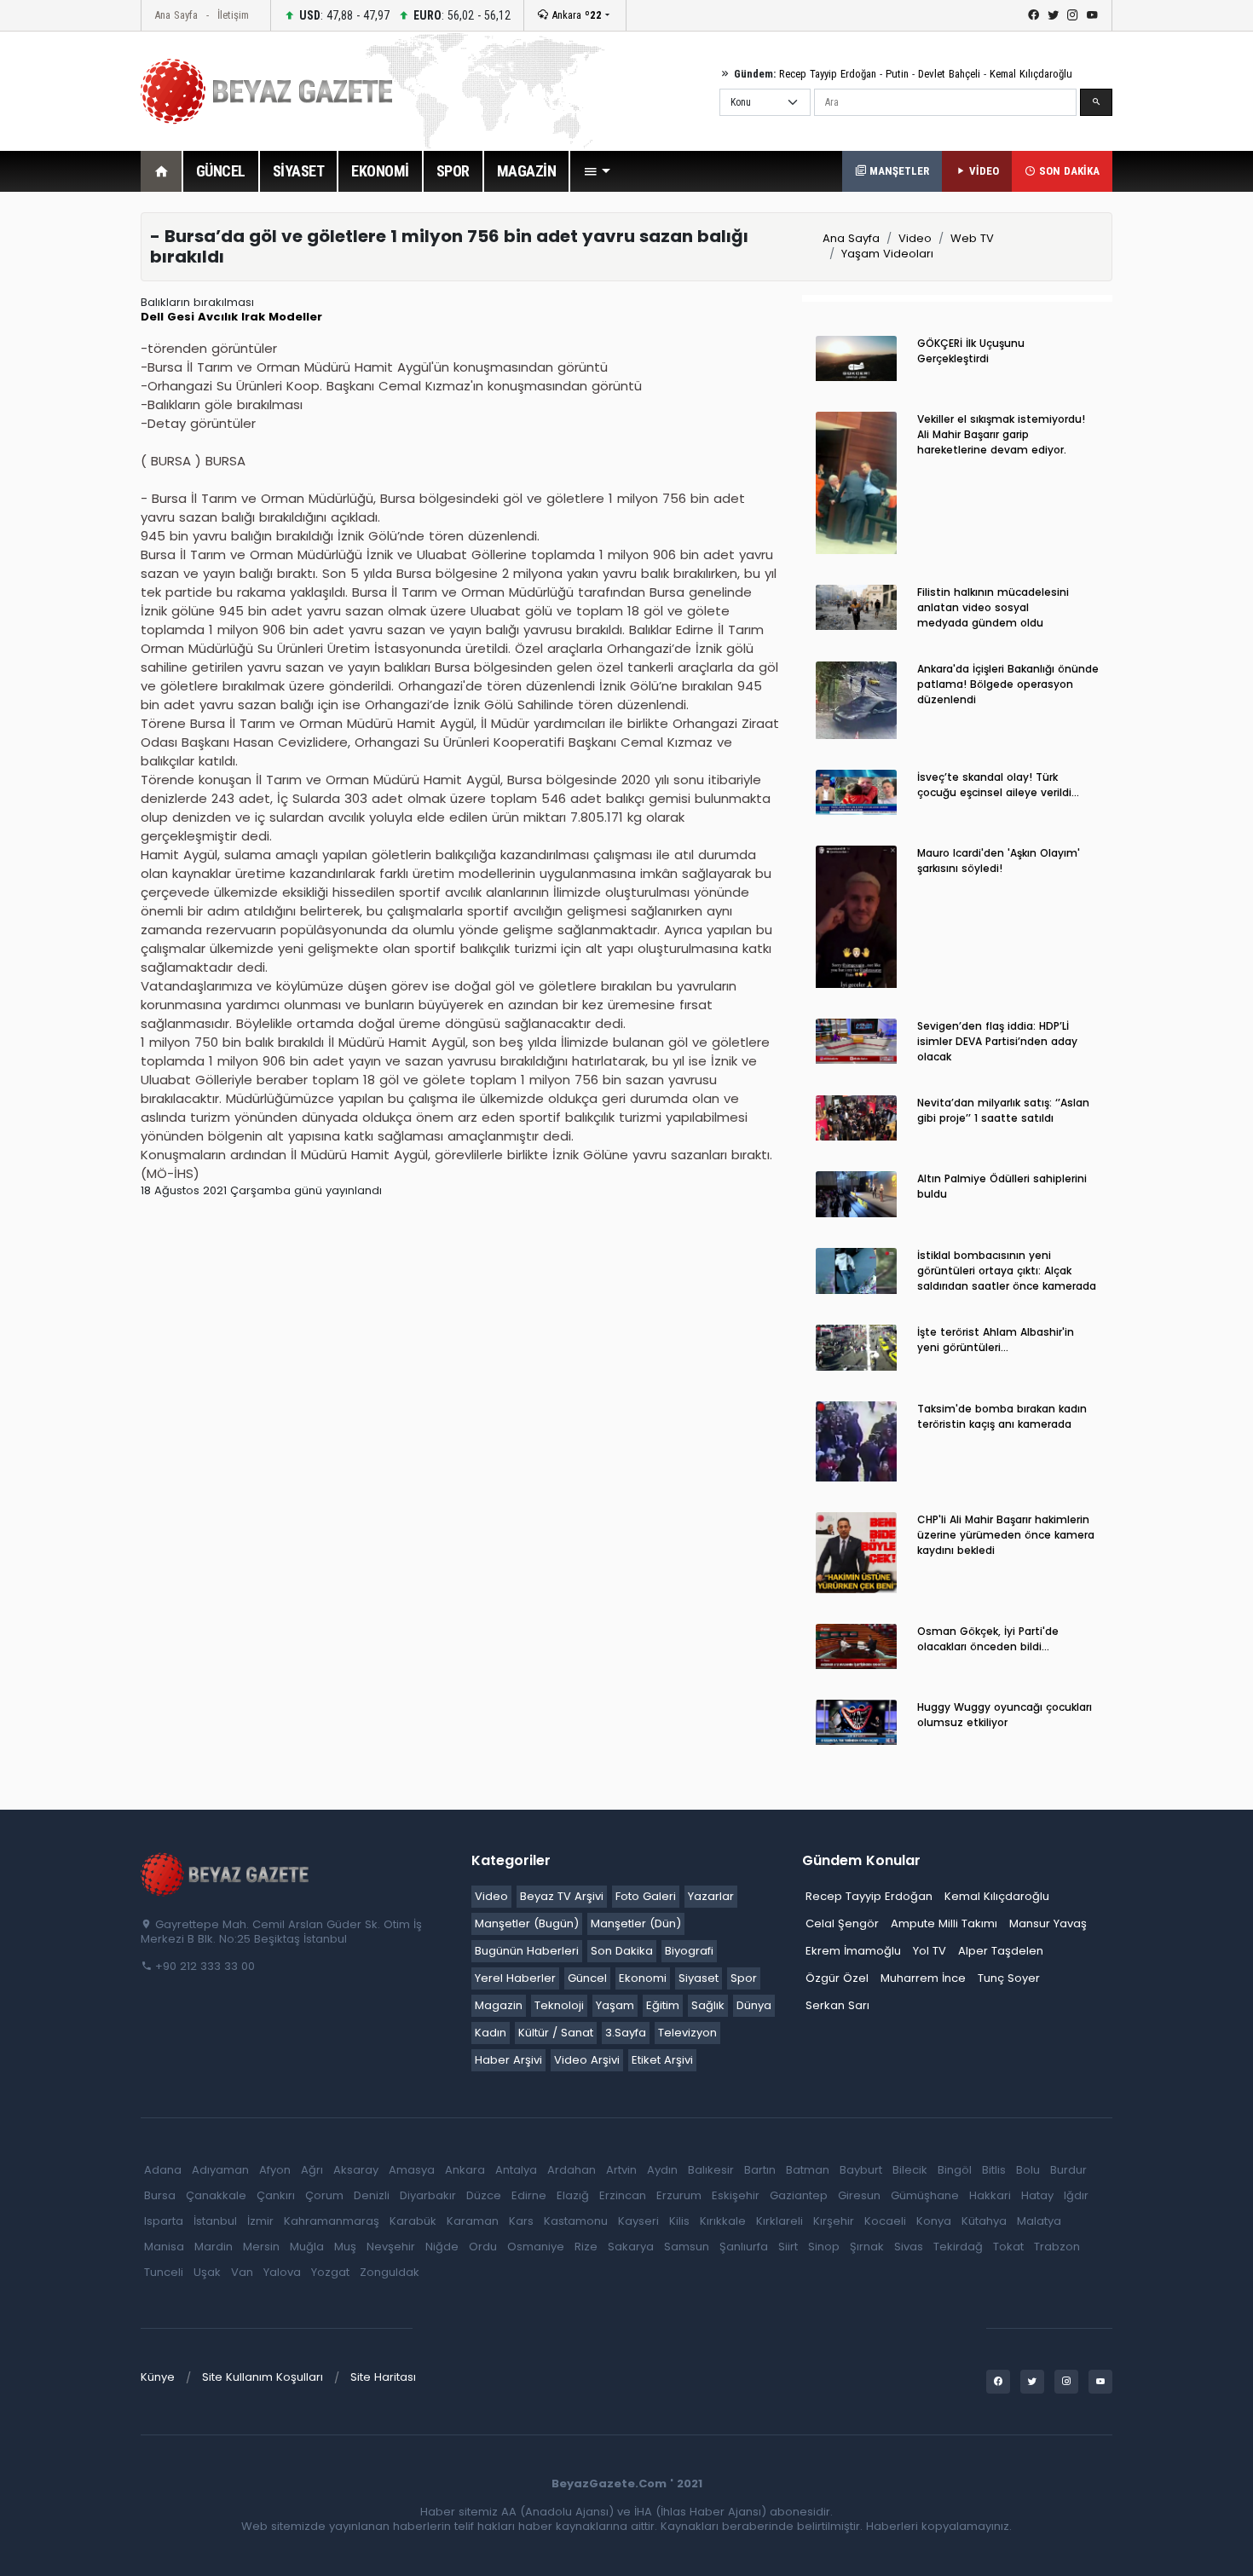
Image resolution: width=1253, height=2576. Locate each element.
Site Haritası (383, 2377)
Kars (521, 2221)
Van (242, 2272)
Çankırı (276, 2195)
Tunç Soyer (1009, 1978)
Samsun (687, 2247)
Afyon (275, 2170)
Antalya (516, 2170)
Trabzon (1057, 2247)
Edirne (529, 2195)
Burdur (1068, 2170)
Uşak (207, 2272)
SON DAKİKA (1068, 171)
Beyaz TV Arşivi (562, 1896)
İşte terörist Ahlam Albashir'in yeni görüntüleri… (996, 1340)
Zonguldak (390, 2272)
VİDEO (982, 171)
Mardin (214, 2247)
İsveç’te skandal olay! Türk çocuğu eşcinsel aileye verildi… (998, 785)
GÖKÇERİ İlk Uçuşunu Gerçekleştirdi (971, 351)
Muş (345, 2247)
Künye (158, 2377)
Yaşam (615, 2005)
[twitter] (1053, 15)
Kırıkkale (723, 2221)
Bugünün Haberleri (527, 1951)
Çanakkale (216, 2195)
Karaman (473, 2221)
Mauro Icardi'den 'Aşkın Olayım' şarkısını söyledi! (999, 861)
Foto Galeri (646, 1896)
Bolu (1028, 2170)
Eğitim (663, 2005)
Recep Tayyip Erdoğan (828, 74)
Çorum (324, 2195)
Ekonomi (643, 1978)
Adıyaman (220, 2170)
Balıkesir (711, 2170)
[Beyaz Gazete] (226, 1874)
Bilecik (910, 2170)
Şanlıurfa (744, 2247)
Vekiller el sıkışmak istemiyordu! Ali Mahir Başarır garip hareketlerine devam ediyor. (1001, 434)
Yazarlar (711, 1896)
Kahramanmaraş (332, 2221)
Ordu (483, 2247)
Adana (163, 2170)
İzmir (260, 2221)
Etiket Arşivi (662, 2060)
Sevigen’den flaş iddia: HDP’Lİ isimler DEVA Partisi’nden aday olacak (997, 1041)
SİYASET (299, 171)
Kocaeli (885, 2221)
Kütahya (984, 2221)
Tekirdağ (958, 2247)
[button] (597, 171)
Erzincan (623, 2195)
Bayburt (861, 2170)
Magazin (499, 2005)
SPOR (453, 171)
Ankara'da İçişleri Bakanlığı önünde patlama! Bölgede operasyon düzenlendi (1008, 684)
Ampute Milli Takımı (944, 1923)
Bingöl (955, 2170)
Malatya (1039, 2221)
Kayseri (638, 2221)
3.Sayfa (626, 2033)
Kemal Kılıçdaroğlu (1031, 74)
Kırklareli (780, 2221)
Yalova (282, 2272)
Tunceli (164, 2272)
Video (915, 238)
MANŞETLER (898, 171)
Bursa (160, 2195)
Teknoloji (559, 2005)
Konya (934, 2221)
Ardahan (572, 2170)
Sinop (824, 2247)
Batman (808, 2170)
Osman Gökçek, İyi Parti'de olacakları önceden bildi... (988, 1639)
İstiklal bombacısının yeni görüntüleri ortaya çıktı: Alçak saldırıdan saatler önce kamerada (1007, 1271)
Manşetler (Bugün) (527, 1923)
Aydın (662, 2170)
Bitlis (994, 2170)
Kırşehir (834, 2221)
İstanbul (215, 2221)
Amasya (412, 2170)
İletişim (233, 15)
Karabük (413, 2221)
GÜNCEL (221, 171)
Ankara (575, 15)
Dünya (754, 2005)
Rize (586, 2247)
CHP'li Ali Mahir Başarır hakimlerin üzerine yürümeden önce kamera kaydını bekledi (1006, 1535)
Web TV (972, 238)
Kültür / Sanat (556, 2033)
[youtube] (1092, 15)
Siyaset (699, 1978)
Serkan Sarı (837, 2005)
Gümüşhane (925, 2195)
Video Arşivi (587, 2060)
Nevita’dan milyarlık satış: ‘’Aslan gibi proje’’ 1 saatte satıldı (1003, 1110)
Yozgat (330, 2272)
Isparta (164, 2221)
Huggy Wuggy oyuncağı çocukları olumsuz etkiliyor (1005, 1715)
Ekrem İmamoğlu (853, 1951)
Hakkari (990, 2195)
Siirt (788, 2247)
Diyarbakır (428, 2195)
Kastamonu (576, 2221)
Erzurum (679, 2195)
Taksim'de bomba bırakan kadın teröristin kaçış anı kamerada (1002, 1416)
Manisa (164, 2247)
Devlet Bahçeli (949, 74)
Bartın (760, 2170)
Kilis (679, 2221)
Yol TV (930, 1951)
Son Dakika (622, 1951)
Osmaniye (536, 2247)
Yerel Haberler (515, 1978)
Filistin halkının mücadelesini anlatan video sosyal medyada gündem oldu (993, 607)
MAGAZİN (527, 171)
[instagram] (1073, 15)
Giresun (859, 2195)
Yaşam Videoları (887, 254)
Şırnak (867, 2247)
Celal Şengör (842, 1923)
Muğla (307, 2247)
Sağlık (708, 2005)
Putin (897, 74)
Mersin (261, 2247)
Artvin (621, 2170)
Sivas (909, 2247)
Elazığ (573, 2195)
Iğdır (1076, 2195)
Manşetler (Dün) (636, 1923)
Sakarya (631, 2247)
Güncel (587, 1978)
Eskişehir (736, 2195)
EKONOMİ (380, 171)
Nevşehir (391, 2247)
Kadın (491, 2033)
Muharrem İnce (923, 1978)
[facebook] (1034, 15)
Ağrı (312, 2170)
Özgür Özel (837, 1978)
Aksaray (356, 2170)
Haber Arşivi (508, 2060)
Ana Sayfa (176, 15)
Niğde (442, 2247)
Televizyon (687, 2033)
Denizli (372, 2195)
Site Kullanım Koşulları (263, 2377)
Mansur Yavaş (1048, 1923)
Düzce (484, 2195)
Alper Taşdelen (1001, 1951)
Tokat (1008, 2247)
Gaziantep (799, 2195)
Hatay (1037, 2195)
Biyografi (689, 1951)
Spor (744, 1978)
